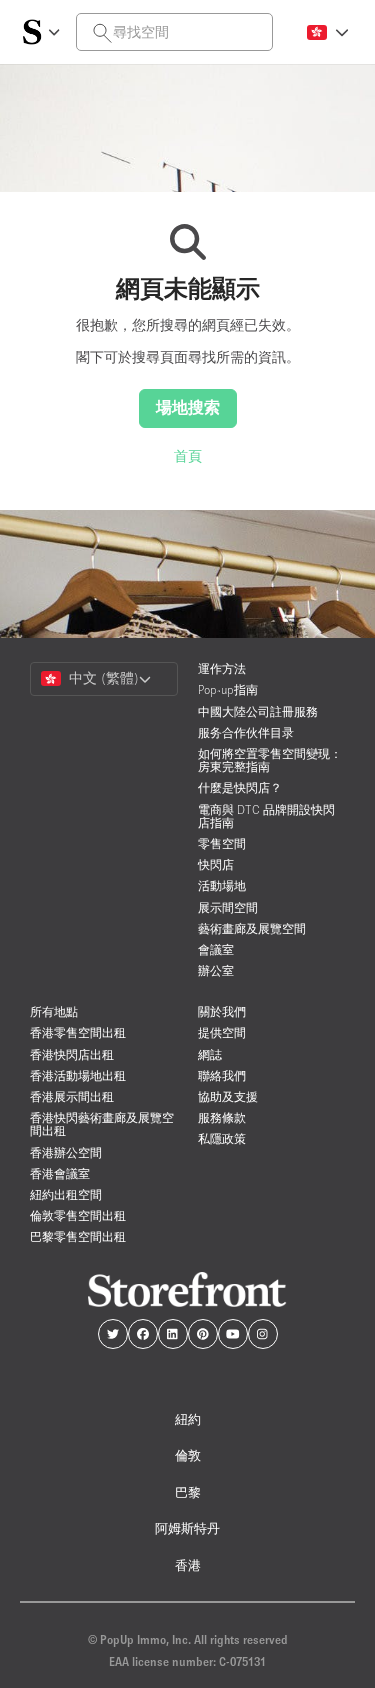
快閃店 (216, 864)
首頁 (188, 456)
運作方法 (222, 668)
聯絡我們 (222, 1075)
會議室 (216, 949)
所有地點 (54, 1011)
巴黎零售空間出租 (78, 1236)
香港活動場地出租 (78, 1075)
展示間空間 (228, 907)
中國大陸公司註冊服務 (258, 711)
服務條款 (222, 1117)
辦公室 (216, 970)
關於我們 (222, 1011)
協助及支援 (228, 1096)
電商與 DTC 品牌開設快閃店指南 (266, 816)
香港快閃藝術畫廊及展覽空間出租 (102, 1124)
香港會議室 (60, 1173)
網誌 (210, 1054)
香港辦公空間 (66, 1152)
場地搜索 (188, 407)
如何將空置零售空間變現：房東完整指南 (270, 760)
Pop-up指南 (228, 689)
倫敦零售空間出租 (78, 1215)
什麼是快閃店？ (240, 787)
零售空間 (222, 843)
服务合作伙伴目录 (246, 732)
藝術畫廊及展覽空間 (252, 928)
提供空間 (222, 1032)
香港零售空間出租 (78, 1032)
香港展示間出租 (72, 1096)
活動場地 (222, 885)
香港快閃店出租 (72, 1054)
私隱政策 (222, 1138)
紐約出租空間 (66, 1194)
